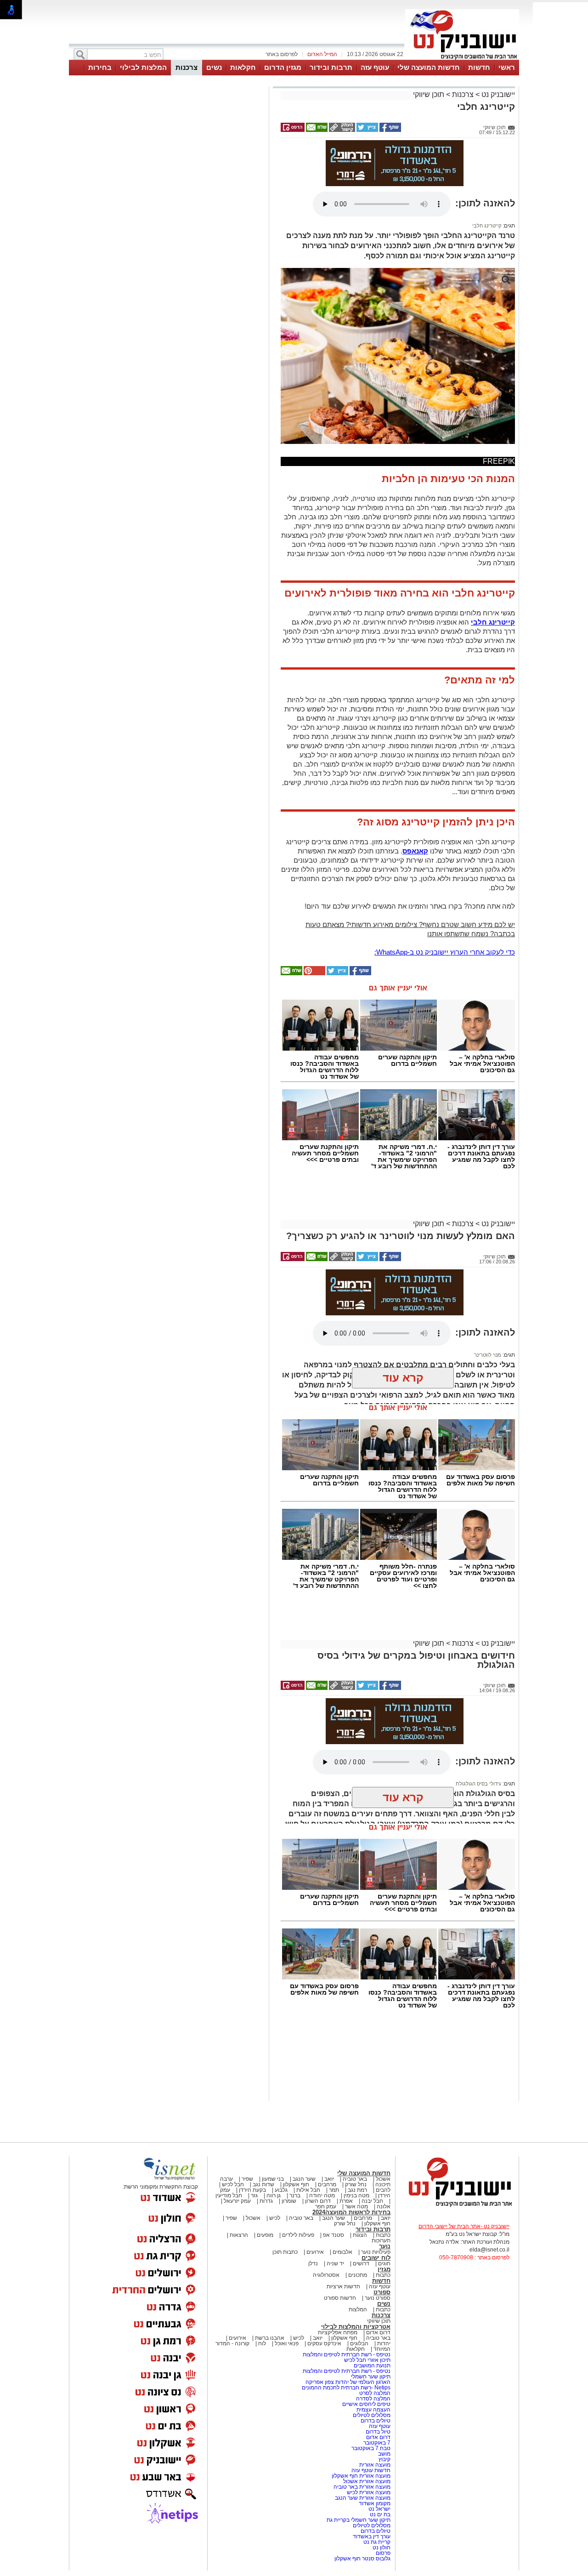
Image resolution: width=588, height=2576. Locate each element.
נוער (385, 2246)
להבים (383, 2190)
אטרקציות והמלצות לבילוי (356, 2327)
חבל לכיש (233, 2184)
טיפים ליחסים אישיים (366, 2404)
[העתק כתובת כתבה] (341, 130)
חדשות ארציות (343, 2286)
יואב (329, 2179)
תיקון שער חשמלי (371, 2377)
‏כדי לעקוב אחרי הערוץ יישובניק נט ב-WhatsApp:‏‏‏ (445, 952)
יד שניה (335, 2263)
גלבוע (281, 2190)
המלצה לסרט (375, 2393)
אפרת (346, 2201)
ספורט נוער (378, 2298)
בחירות (100, 67)
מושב (384, 2454)
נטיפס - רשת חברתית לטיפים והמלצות (347, 2354)
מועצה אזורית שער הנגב (362, 2498)
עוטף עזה (375, 67)
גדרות (266, 2201)
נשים (214, 67)
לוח (262, 2343)
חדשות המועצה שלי (429, 67)
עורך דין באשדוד (372, 2536)
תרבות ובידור (331, 67)
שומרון (289, 2201)
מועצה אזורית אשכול (366, 2481)
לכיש (275, 2218)
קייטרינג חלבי (487, 226)
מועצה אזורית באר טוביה (361, 2487)
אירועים (315, 2252)
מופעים (265, 2235)
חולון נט (381, 2548)
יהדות (384, 2343)
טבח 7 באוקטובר (370, 2448)
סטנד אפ (334, 2235)
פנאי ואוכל (287, 2343)
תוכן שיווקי (429, 94)
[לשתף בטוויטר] (367, 130)
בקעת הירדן (252, 2190)
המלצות (358, 2309)
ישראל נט (379, 2509)
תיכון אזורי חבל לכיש (367, 2360)
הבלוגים (359, 2343)
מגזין (384, 2269)
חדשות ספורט (340, 2298)
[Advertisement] (168, 219)
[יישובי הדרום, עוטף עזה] (462, 59)
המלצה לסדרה (373, 2399)
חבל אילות (308, 2190)
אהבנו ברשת (270, 2338)
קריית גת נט (377, 2542)
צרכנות (187, 67)
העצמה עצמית (373, 2410)
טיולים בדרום (375, 2421)
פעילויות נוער (376, 2252)
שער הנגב (304, 2179)
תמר (334, 2190)
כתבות (383, 2235)
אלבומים (342, 2252)
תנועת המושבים (371, 2366)
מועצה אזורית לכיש (368, 2492)
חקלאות (243, 67)
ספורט (382, 2292)
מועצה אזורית (374, 2465)
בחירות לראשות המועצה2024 (351, 2212)
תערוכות (381, 2240)
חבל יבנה (372, 2201)
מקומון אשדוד (375, 2503)
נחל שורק (356, 2184)
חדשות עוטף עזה (370, 2470)
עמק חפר (326, 2206)
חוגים (384, 2263)
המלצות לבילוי (143, 67)
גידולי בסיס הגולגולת (478, 1784)
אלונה (384, 2206)
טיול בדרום (377, 2432)
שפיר (247, 2179)
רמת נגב (357, 2190)
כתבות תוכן (285, 2252)
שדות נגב (263, 2184)
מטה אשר (356, 2206)
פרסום (382, 2553)
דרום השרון (318, 2201)
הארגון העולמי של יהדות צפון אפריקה (348, 2382)
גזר (254, 2195)
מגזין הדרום (283, 67)
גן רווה (274, 2195)
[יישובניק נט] (457, 2206)
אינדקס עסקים (324, 2343)
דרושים (361, 2263)
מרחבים (327, 2184)
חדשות (479, 67)
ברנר (295, 2195)
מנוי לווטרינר (488, 1355)
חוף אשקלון (296, 2184)
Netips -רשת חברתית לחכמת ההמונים (346, 2388)
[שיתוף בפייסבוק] (390, 130)
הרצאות (239, 2235)
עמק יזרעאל (237, 2201)
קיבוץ (384, 2459)
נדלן (313, 2263)
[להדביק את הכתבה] (314, 973)
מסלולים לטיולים (372, 2415)
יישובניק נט (497, 94)
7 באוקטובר (376, 2443)
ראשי (507, 67)
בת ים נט (380, 2514)
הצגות (360, 2235)
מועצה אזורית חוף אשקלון (360, 2476)
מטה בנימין (356, 2195)
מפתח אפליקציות (338, 2332)
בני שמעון (273, 2179)
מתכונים (358, 2275)
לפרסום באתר (282, 54)
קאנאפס (415, 851)
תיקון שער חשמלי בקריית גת (359, 2520)
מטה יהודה (321, 2195)
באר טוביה (355, 2179)
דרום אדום (378, 2332)
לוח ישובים (376, 2258)
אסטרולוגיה (326, 2275)
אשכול (383, 2179)
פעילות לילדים (298, 2235)
